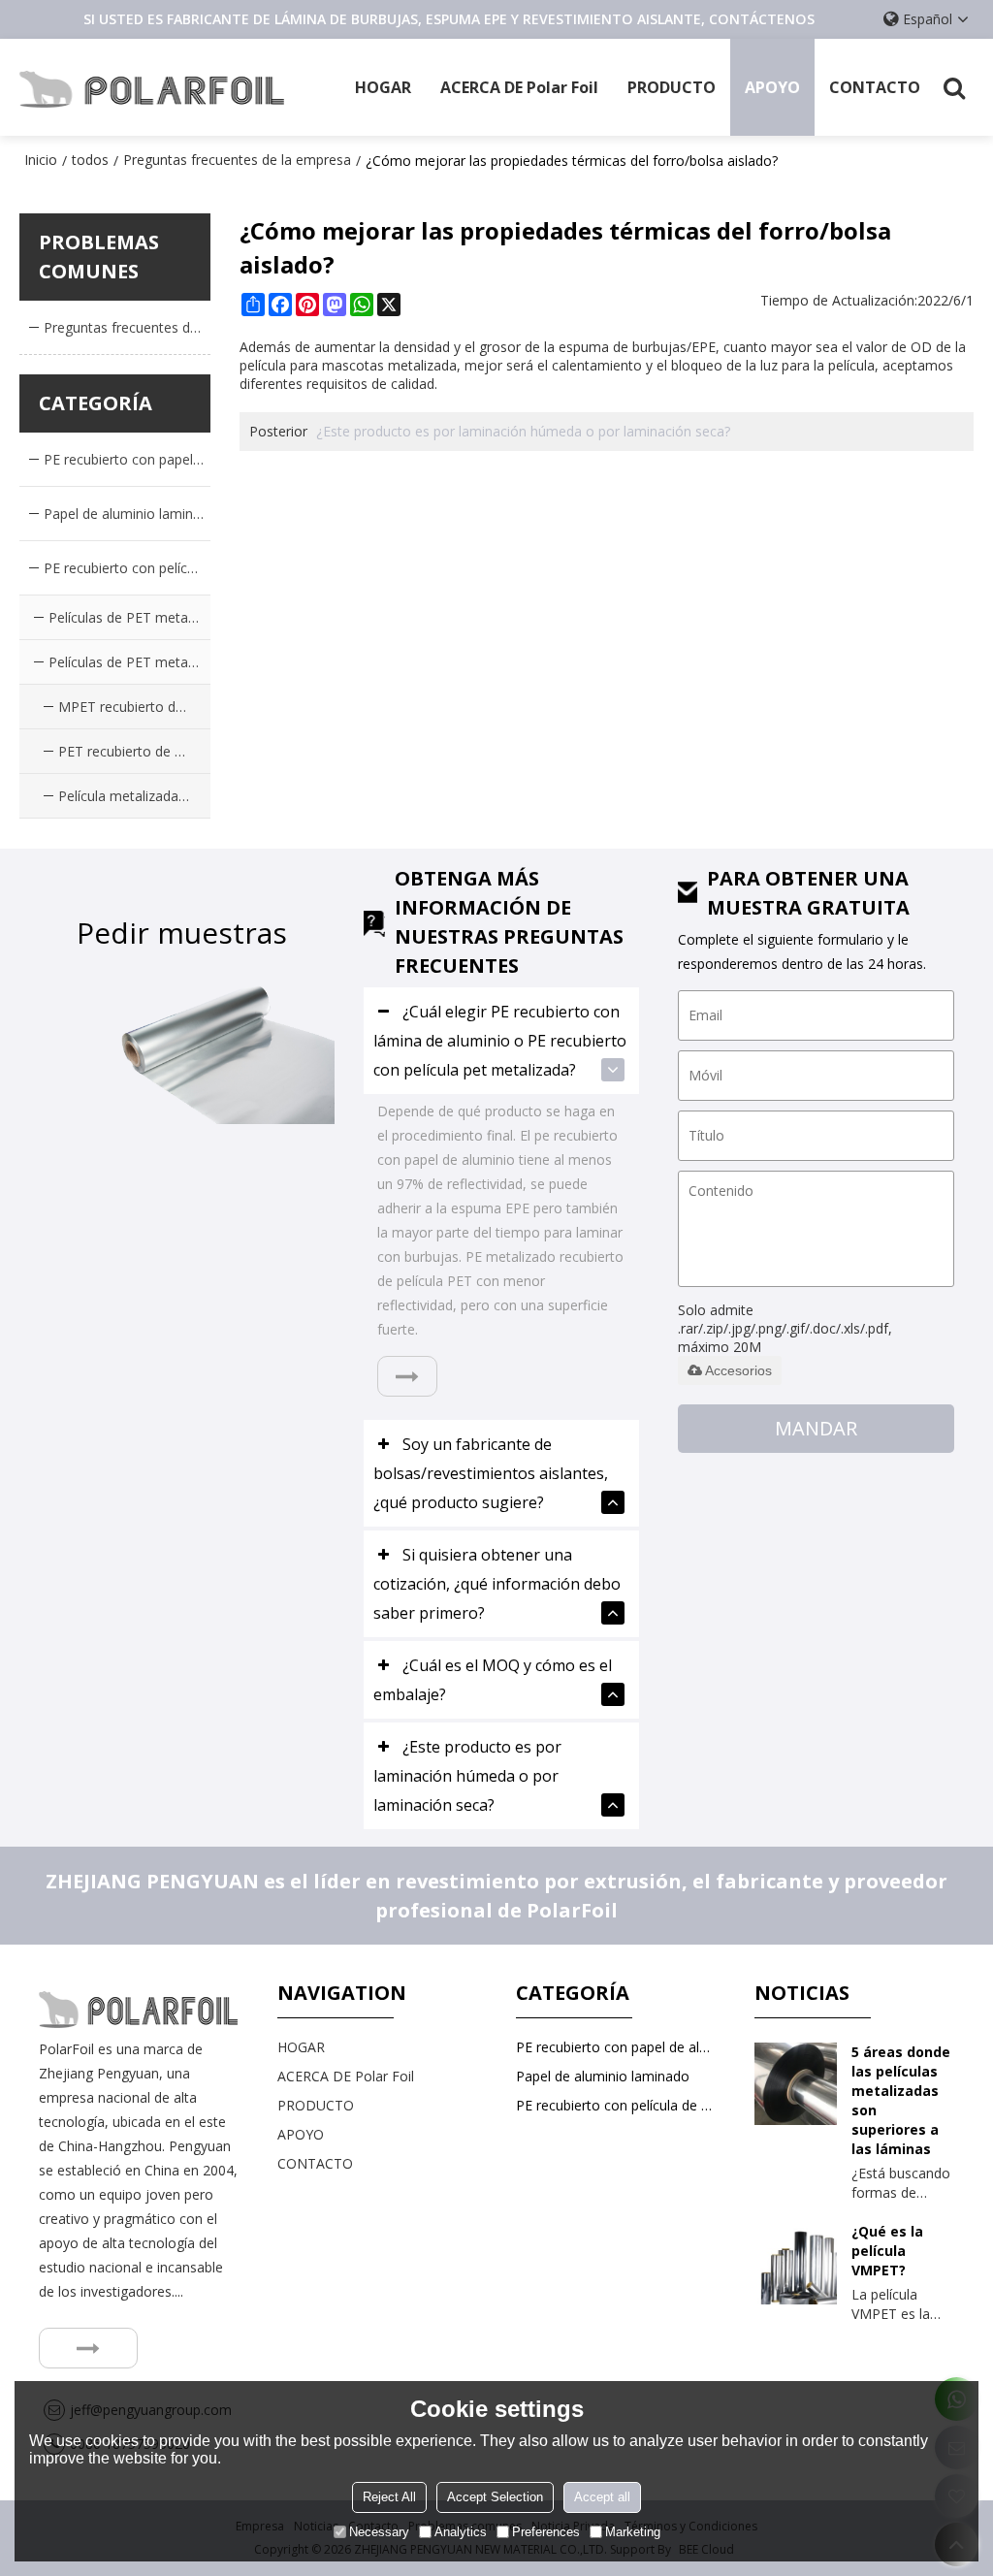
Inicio (41, 160)
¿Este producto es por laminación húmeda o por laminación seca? (523, 431)
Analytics (461, 2532)
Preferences (546, 2532)
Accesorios (738, 1370)
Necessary (379, 2532)
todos (90, 160)
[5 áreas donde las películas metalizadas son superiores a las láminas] (796, 2084)
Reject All (389, 2497)
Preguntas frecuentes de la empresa (237, 160)
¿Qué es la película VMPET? (887, 2251)
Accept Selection (495, 2497)
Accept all (602, 2497)
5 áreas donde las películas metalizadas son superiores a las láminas (901, 2100)
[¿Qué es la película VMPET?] (796, 2263)
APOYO (772, 87)
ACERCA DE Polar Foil (519, 87)
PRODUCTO (672, 87)
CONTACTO (875, 87)
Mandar (816, 1428)
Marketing (633, 2532)
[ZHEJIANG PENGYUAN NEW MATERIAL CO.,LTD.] (152, 87)
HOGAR (383, 87)
